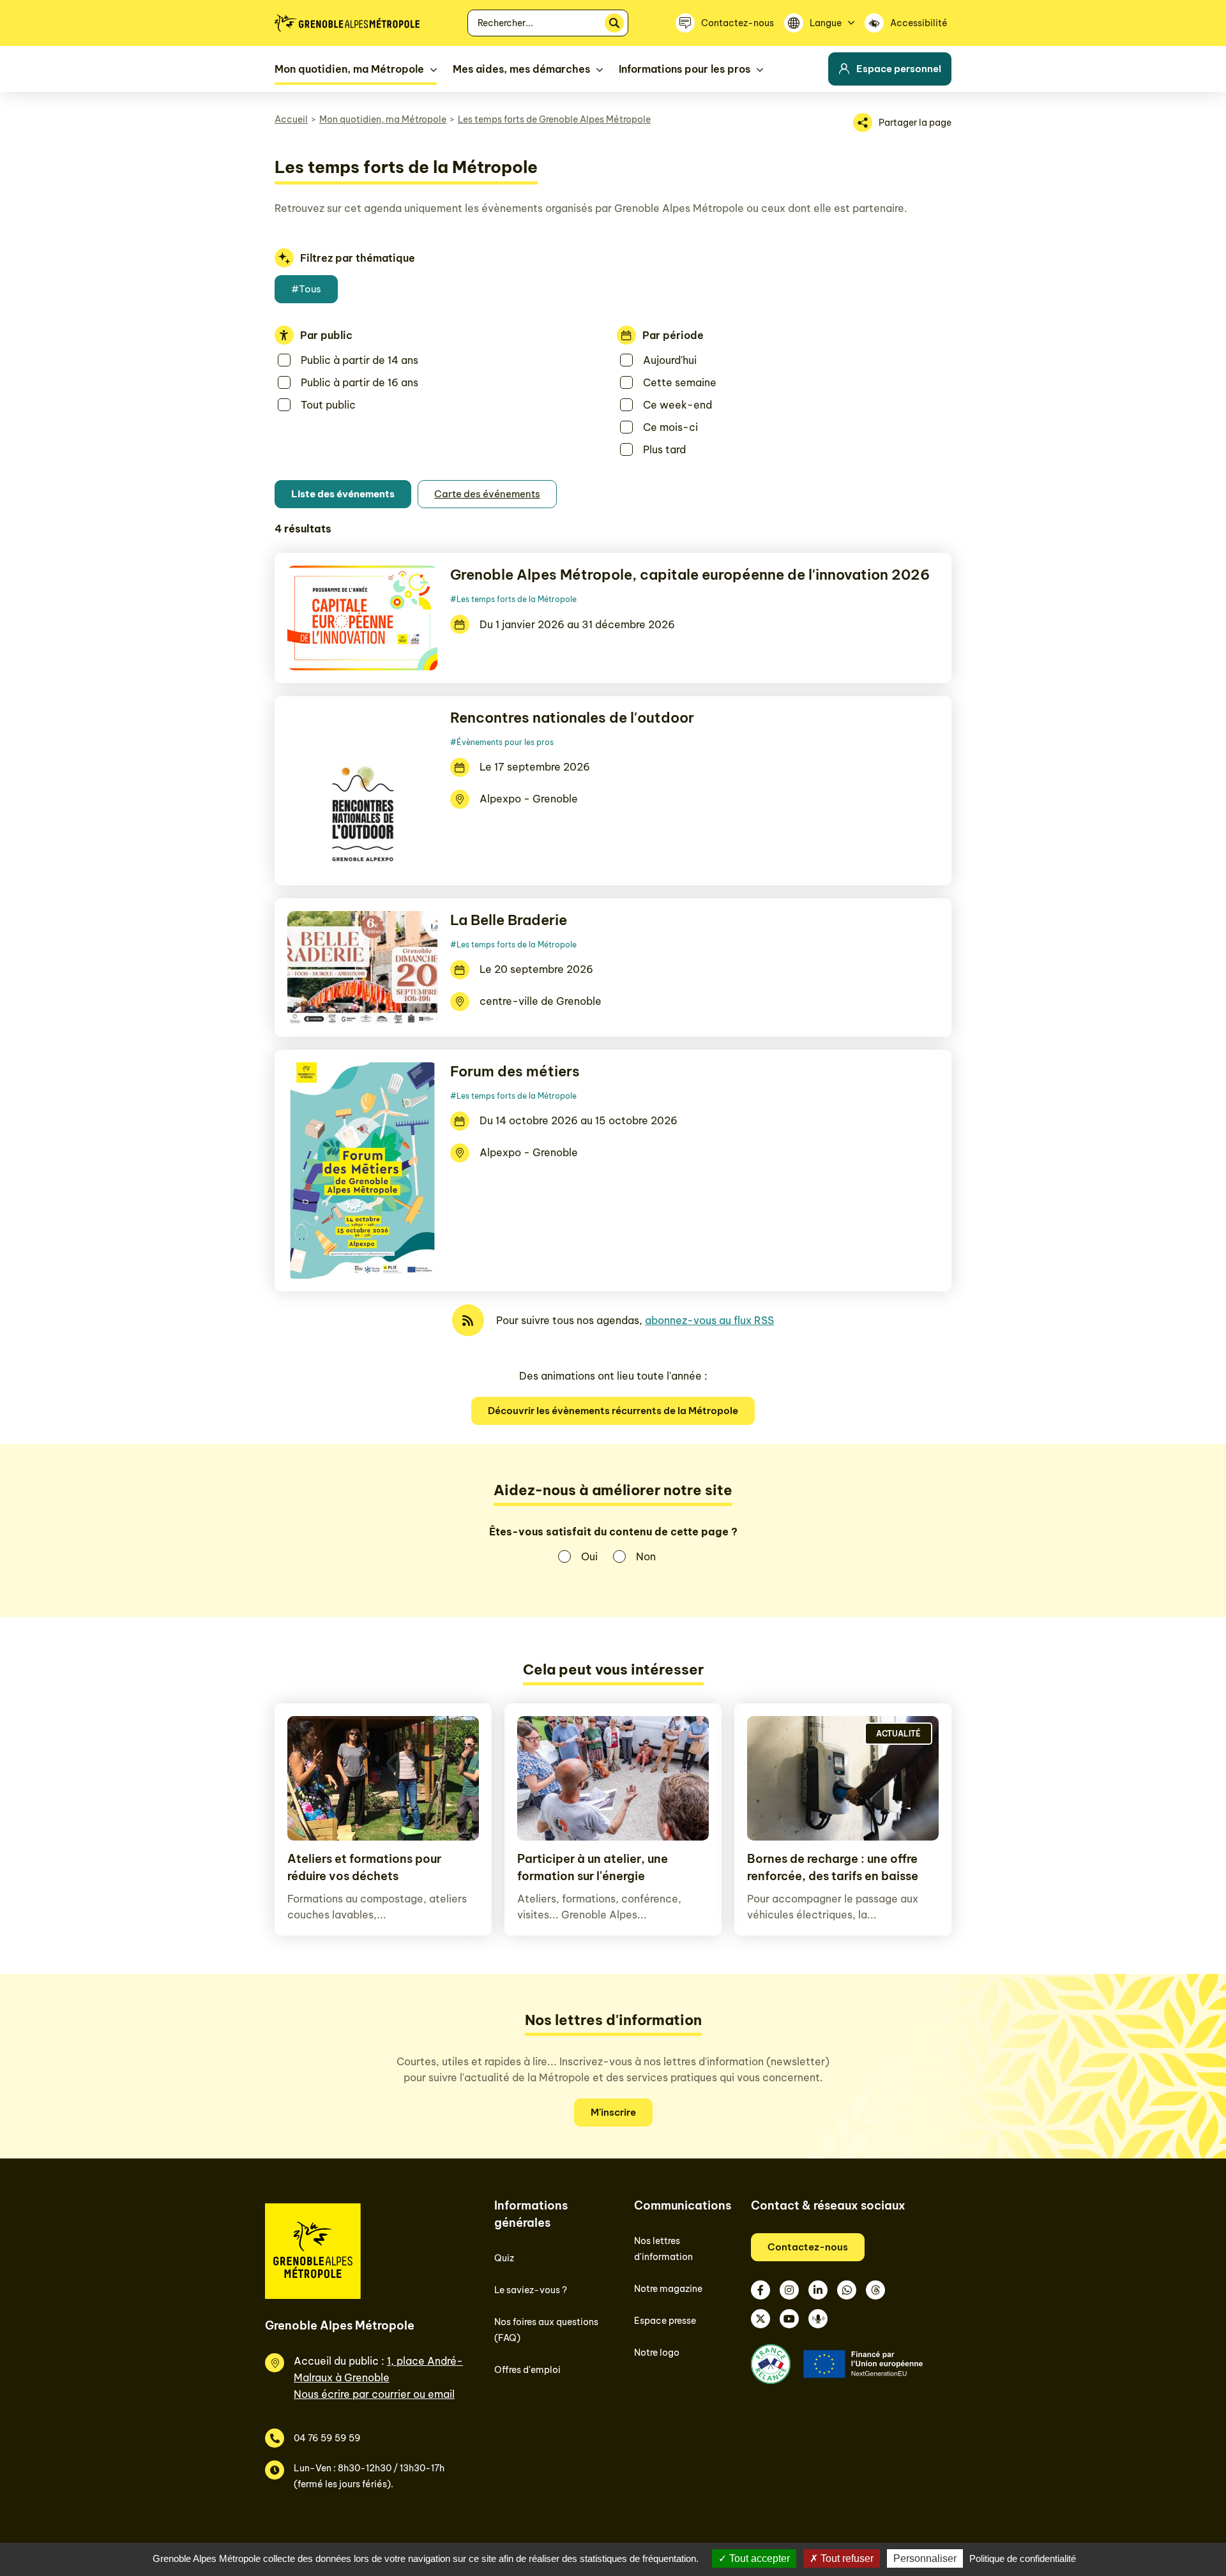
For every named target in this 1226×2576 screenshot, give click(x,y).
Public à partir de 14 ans (359, 360)
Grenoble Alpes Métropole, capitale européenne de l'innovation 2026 (690, 575)
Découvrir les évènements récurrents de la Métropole (613, 1411)
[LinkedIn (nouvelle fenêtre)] (818, 2290)
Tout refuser (846, 2558)
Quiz (504, 2258)
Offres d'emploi (527, 2370)
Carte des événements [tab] (487, 494)
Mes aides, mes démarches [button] (521, 69)
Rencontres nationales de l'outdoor (572, 718)
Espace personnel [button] (899, 69)
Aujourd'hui (670, 360)
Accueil (291, 119)
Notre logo (657, 2353)
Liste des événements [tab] (343, 494)
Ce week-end (677, 405)
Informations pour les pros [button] (685, 69)
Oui (589, 1556)
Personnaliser (925, 2558)
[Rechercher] (614, 23)
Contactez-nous (808, 2247)
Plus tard (664, 449)
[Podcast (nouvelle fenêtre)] (818, 2319)
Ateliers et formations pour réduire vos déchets (364, 1867)
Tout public (328, 405)
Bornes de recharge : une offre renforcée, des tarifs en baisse (833, 1867)
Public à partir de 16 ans (359, 382)
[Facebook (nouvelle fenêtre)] (761, 2290)
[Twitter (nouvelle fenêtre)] (761, 2319)
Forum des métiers (515, 1071)
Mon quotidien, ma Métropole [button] (349, 69)
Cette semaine (680, 382)
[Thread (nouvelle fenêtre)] (875, 2290)
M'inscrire (613, 2112)
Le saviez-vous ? (531, 2290)
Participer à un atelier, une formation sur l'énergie (593, 1867)
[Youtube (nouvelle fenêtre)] (789, 2319)
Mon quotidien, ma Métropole (383, 119)
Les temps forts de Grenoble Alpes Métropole (554, 119)
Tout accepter (758, 2558)
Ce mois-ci (670, 427)
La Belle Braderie (509, 920)
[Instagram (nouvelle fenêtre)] (789, 2290)
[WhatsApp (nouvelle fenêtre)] (847, 2290)
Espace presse (665, 2321)
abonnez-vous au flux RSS (709, 1320)
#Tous (306, 289)
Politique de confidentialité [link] (1023, 2558)
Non (646, 1556)
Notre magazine (668, 2289)
